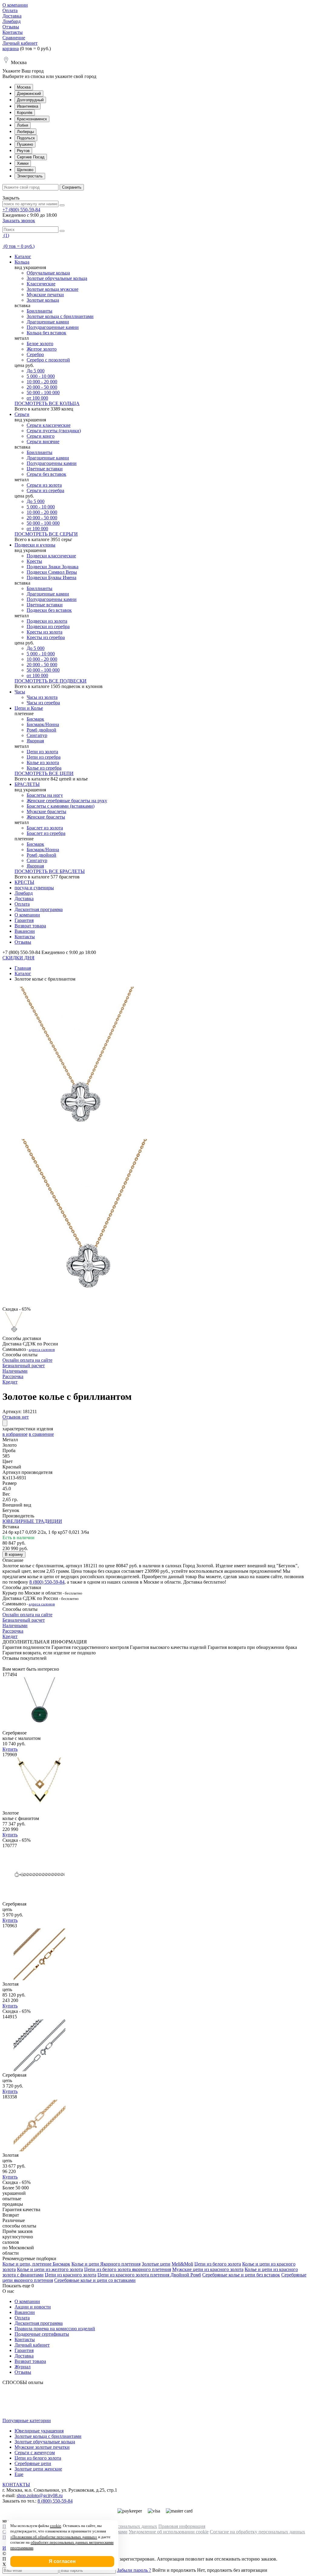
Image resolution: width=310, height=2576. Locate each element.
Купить (10, 1749)
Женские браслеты (46, 817)
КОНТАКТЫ (16, 2485)
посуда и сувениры (34, 888)
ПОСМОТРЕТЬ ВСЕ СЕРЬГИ (46, 534)
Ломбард (12, 21)
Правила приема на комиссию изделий (55, 2329)
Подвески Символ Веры (52, 572)
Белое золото (40, 344)
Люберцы (25, 132)
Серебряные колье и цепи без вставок (241, 2275)
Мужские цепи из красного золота (208, 2269)
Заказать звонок (19, 221)
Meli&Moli (182, 2264)
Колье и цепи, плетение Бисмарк (36, 2264)
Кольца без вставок (46, 333)
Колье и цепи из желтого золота (50, 2269)
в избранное (15, 1434)
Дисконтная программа (39, 909)
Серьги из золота (44, 485)
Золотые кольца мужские (53, 289)
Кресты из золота (45, 632)
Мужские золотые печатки (42, 2447)
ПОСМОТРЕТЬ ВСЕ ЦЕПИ (44, 773)
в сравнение (41, 1434)
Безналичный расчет (24, 1366)
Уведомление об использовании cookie (169, 2532)
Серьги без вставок (46, 474)
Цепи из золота (42, 752)
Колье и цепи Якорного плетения (106, 2264)
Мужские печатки (45, 295)
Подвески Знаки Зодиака (53, 567)
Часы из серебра (43, 703)
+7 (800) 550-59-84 (21, 210)
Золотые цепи (156, 2264)
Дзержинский (29, 94)
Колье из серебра (44, 768)
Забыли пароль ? (134, 2570)
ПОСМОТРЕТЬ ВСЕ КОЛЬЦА (47, 403)
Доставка (12, 16)
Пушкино (25, 144)
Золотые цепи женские (38, 2469)
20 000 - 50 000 (42, 387)
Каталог (23, 256)
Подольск (26, 138)
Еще (19, 2474)
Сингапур (37, 735)
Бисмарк (35, 719)
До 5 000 (36, 371)
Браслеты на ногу (45, 795)
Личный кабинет (20, 43)
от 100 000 (37, 398)
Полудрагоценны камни (52, 463)
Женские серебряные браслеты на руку (67, 801)
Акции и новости (33, 2307)
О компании (15, 5)
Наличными (15, 1371)
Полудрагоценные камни (53, 327)
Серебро (35, 354)
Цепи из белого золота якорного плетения (128, 2269)
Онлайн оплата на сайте (27, 1360)
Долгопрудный (30, 100)
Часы (20, 692)
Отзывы (11, 27)
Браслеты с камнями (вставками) (61, 806)
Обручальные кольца (48, 273)
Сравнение (14, 38)
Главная (23, 968)
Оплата (10, 10)
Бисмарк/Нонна (43, 724)
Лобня (23, 125)
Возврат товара (30, 926)
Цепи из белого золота (218, 2264)
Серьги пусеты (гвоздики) (54, 431)
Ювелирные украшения (39, 2431)
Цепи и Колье (29, 708)
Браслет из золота (45, 828)
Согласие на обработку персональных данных (257, 2532)
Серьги (22, 414)
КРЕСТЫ (24, 882)
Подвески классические (51, 556)
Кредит (10, 1382)
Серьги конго (41, 436)
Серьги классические (49, 425)
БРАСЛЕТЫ (27, 784)
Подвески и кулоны (35, 545)
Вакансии (25, 931)
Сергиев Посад (31, 157)
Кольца (22, 262)
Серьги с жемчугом (35, 2453)
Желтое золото (42, 349)
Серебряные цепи (33, 2463)
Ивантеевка (28, 106)
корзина (11, 49)
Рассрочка (13, 1376)
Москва (24, 87)
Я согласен (62, 2561)
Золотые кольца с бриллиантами (60, 316)
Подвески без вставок (49, 610)
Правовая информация (182, 2526)
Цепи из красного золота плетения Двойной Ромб (149, 2275)
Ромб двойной (41, 730)
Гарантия (24, 920)
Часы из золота (42, 697)
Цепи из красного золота (71, 2275)
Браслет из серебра (46, 833)
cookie (56, 2526)
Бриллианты (40, 311)
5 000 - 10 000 (41, 376)
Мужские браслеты (46, 811)
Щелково (25, 170)
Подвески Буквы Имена (51, 577)
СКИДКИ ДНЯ (18, 958)
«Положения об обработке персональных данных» (54, 2537)
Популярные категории (27, 2420)
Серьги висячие (43, 441)
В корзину (14, 1554)
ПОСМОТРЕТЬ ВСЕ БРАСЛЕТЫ (50, 871)
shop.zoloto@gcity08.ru (40, 2495)
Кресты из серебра (46, 637)
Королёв (25, 113)
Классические (41, 284)
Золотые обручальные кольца (57, 278)
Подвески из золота (47, 621)
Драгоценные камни (48, 322)
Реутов (23, 151)
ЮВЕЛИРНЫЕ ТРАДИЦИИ (32, 1521)
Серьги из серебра (45, 490)
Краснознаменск (32, 119)
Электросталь (30, 176)
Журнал (23, 2367)
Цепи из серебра (44, 757)
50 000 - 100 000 (43, 393)
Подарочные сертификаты (42, 2334)
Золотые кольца (43, 300)
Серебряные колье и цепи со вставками (95, 2280)
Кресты (34, 561)
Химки (23, 163)
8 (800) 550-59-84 (47, 1582)
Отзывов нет (16, 1417)
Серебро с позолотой (48, 360)
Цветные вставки (45, 469)
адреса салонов (42, 1350)
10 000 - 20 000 (42, 382)
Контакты (13, 32)
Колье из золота (43, 762)
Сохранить (72, 187)
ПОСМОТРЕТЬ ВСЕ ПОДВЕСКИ (51, 681)
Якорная (35, 741)
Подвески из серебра (48, 626)
